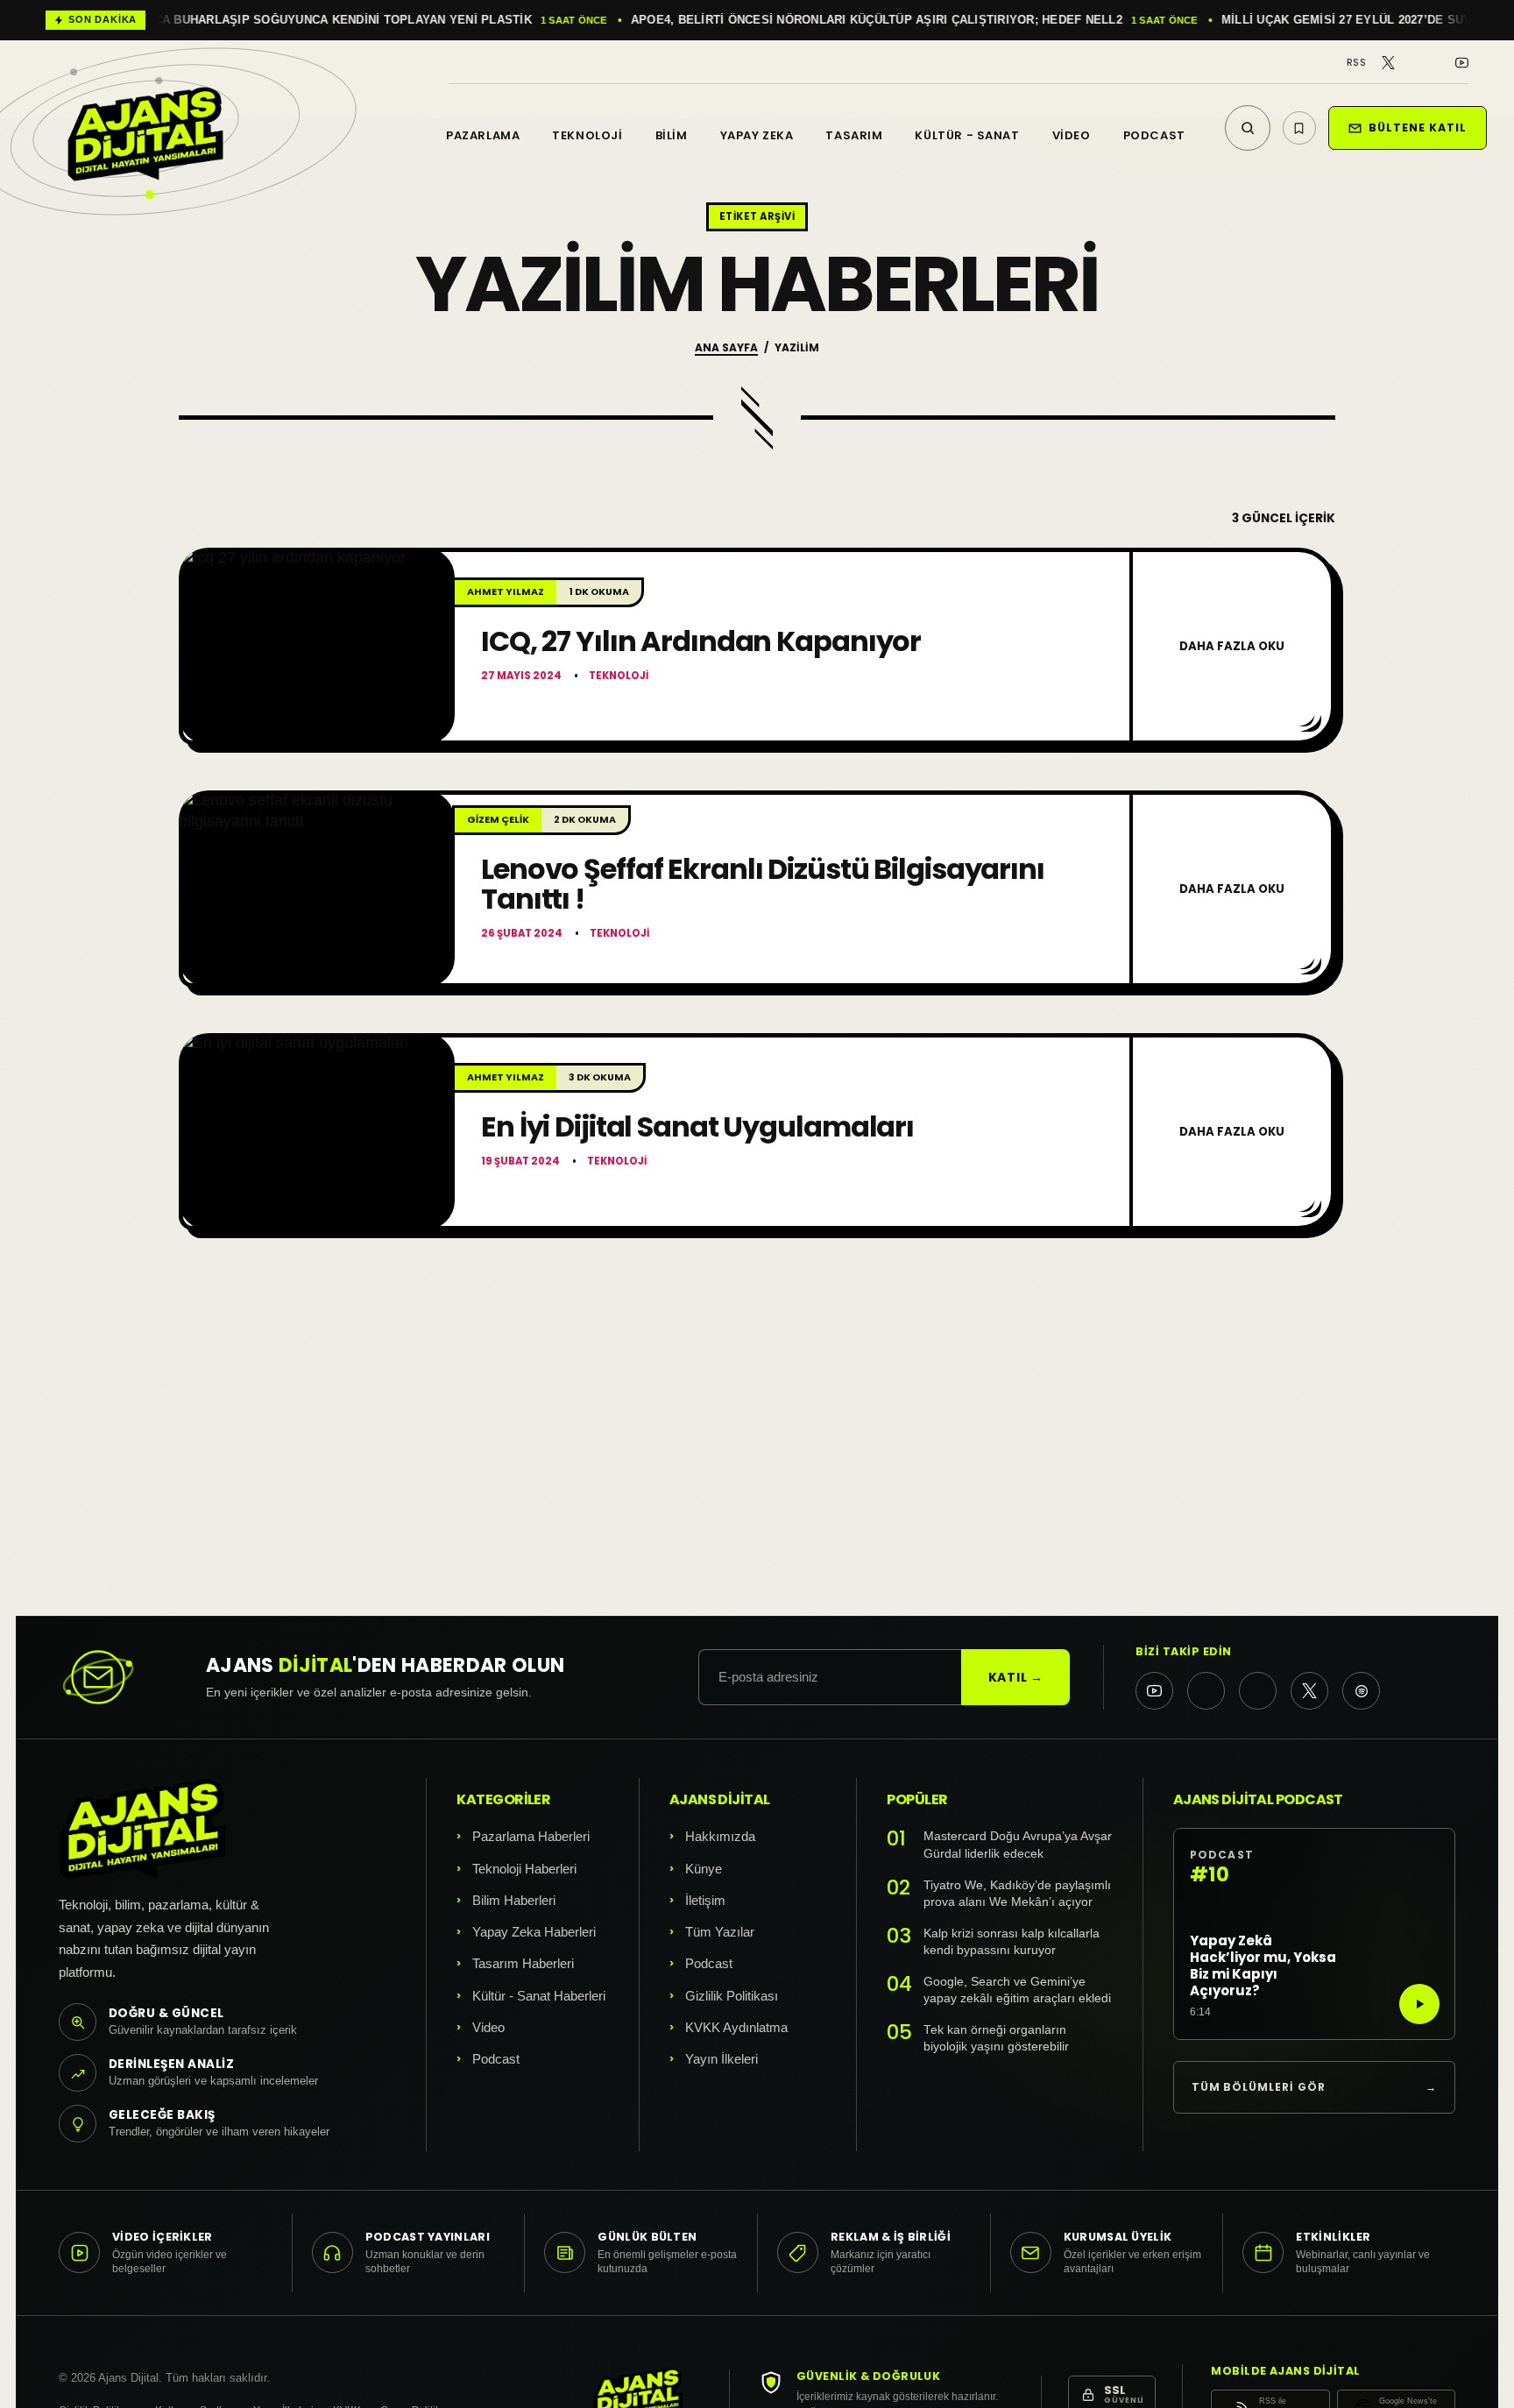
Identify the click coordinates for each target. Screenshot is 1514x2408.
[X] (1388, 63)
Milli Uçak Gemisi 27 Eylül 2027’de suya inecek (842, 20)
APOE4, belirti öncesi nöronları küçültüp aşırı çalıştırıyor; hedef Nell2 (344, 20)
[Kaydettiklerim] (1299, 128)
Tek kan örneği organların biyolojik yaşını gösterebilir (996, 2039)
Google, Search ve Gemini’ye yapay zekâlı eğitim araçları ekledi (1017, 1990)
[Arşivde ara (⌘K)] (1248, 128)
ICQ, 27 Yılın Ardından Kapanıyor (701, 641)
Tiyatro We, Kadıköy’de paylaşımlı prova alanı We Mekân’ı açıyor (1017, 1894)
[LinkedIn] (1437, 63)
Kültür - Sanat (967, 135)
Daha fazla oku (1232, 646)
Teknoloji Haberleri (524, 1869)
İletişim (705, 1900)
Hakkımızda (720, 1836)
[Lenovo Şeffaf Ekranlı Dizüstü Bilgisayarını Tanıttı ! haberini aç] (317, 889)
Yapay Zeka (757, 135)
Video (1072, 135)
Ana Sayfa (726, 347)
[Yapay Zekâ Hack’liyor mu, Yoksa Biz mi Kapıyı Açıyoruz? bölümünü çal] (1419, 2004)
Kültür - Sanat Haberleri (539, 1996)
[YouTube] (1462, 63)
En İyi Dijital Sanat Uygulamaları (697, 1126)
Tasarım (854, 135)
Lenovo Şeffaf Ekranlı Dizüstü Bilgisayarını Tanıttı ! (763, 883)
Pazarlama (483, 135)
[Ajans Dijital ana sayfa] (145, 116)
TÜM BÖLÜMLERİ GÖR (1314, 2087)
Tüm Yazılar (720, 1932)
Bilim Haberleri (514, 1900)
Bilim (672, 135)
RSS (1356, 63)
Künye (704, 1869)
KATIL (1016, 1677)
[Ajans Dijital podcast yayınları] (1361, 1691)
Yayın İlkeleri (722, 2059)
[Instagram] (1413, 63)
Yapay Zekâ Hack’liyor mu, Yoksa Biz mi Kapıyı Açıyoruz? (1263, 1966)
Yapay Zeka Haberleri (534, 1932)
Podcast (1154, 135)
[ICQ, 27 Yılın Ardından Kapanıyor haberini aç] (317, 646)
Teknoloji (587, 135)
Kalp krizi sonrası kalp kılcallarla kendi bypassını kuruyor (1012, 1942)
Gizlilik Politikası (732, 1996)
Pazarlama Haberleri (531, 1836)
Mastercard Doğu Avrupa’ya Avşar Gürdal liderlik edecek (1018, 1845)
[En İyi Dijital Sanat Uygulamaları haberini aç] (317, 1132)
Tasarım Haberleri (523, 1963)
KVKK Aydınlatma (736, 2027)
